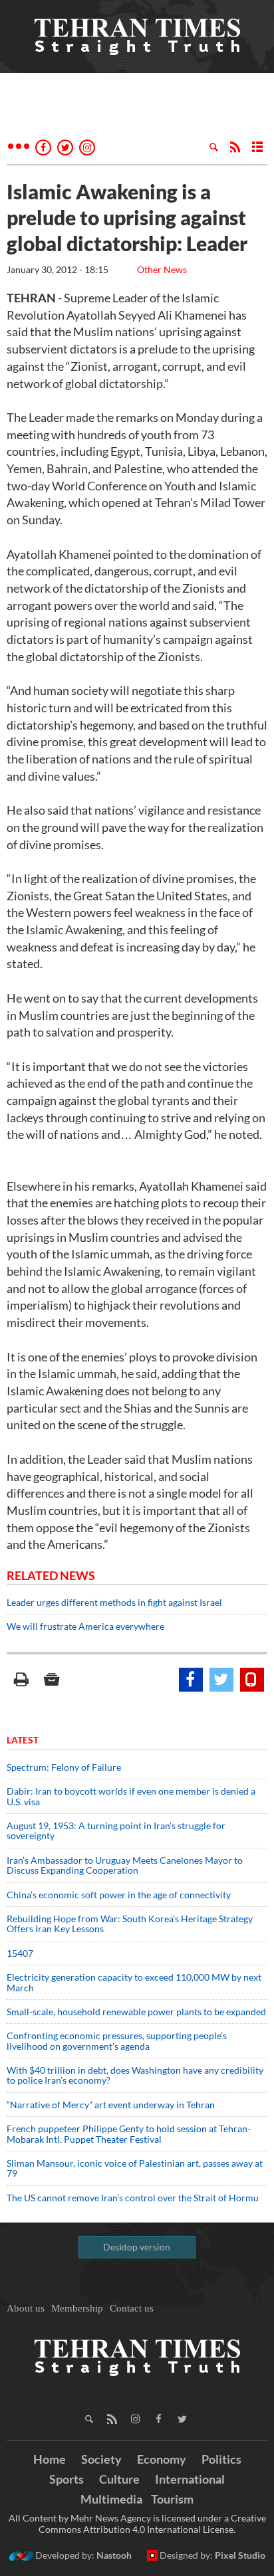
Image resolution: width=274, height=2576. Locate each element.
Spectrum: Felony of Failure (64, 1767)
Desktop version (137, 2247)
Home (50, 2459)
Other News (162, 269)
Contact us (132, 2308)
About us (26, 2308)
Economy (162, 2459)
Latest (23, 1740)
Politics (221, 2459)
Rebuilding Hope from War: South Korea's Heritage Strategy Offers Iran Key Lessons (130, 1924)
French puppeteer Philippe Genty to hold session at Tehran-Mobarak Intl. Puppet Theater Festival (129, 2133)
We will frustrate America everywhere (85, 1626)
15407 (20, 1953)
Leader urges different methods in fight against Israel (114, 1602)
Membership (77, 2308)
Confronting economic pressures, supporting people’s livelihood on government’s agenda (117, 2040)
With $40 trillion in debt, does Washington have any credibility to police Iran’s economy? (135, 2075)
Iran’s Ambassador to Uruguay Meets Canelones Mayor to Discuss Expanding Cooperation (125, 1865)
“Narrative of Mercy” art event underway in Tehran (111, 2105)
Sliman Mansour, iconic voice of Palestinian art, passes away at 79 (135, 2168)
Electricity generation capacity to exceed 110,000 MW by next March (134, 1982)
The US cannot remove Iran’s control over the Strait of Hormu (133, 2198)
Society (101, 2459)
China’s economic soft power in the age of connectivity (119, 1895)
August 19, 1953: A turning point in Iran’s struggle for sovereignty (116, 1831)
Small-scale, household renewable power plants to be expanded (136, 2012)
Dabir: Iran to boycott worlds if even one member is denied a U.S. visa (131, 1796)
